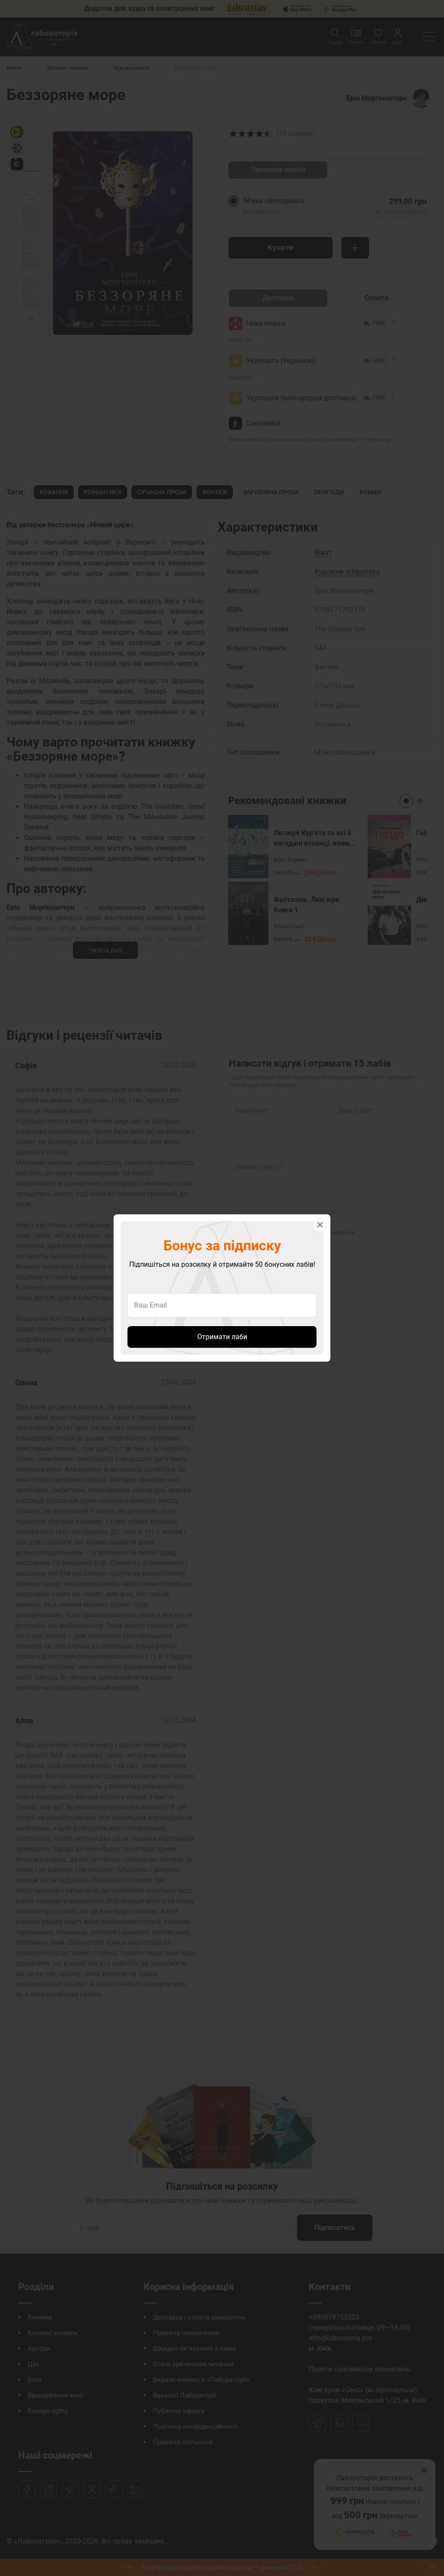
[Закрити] (320, 1225)
